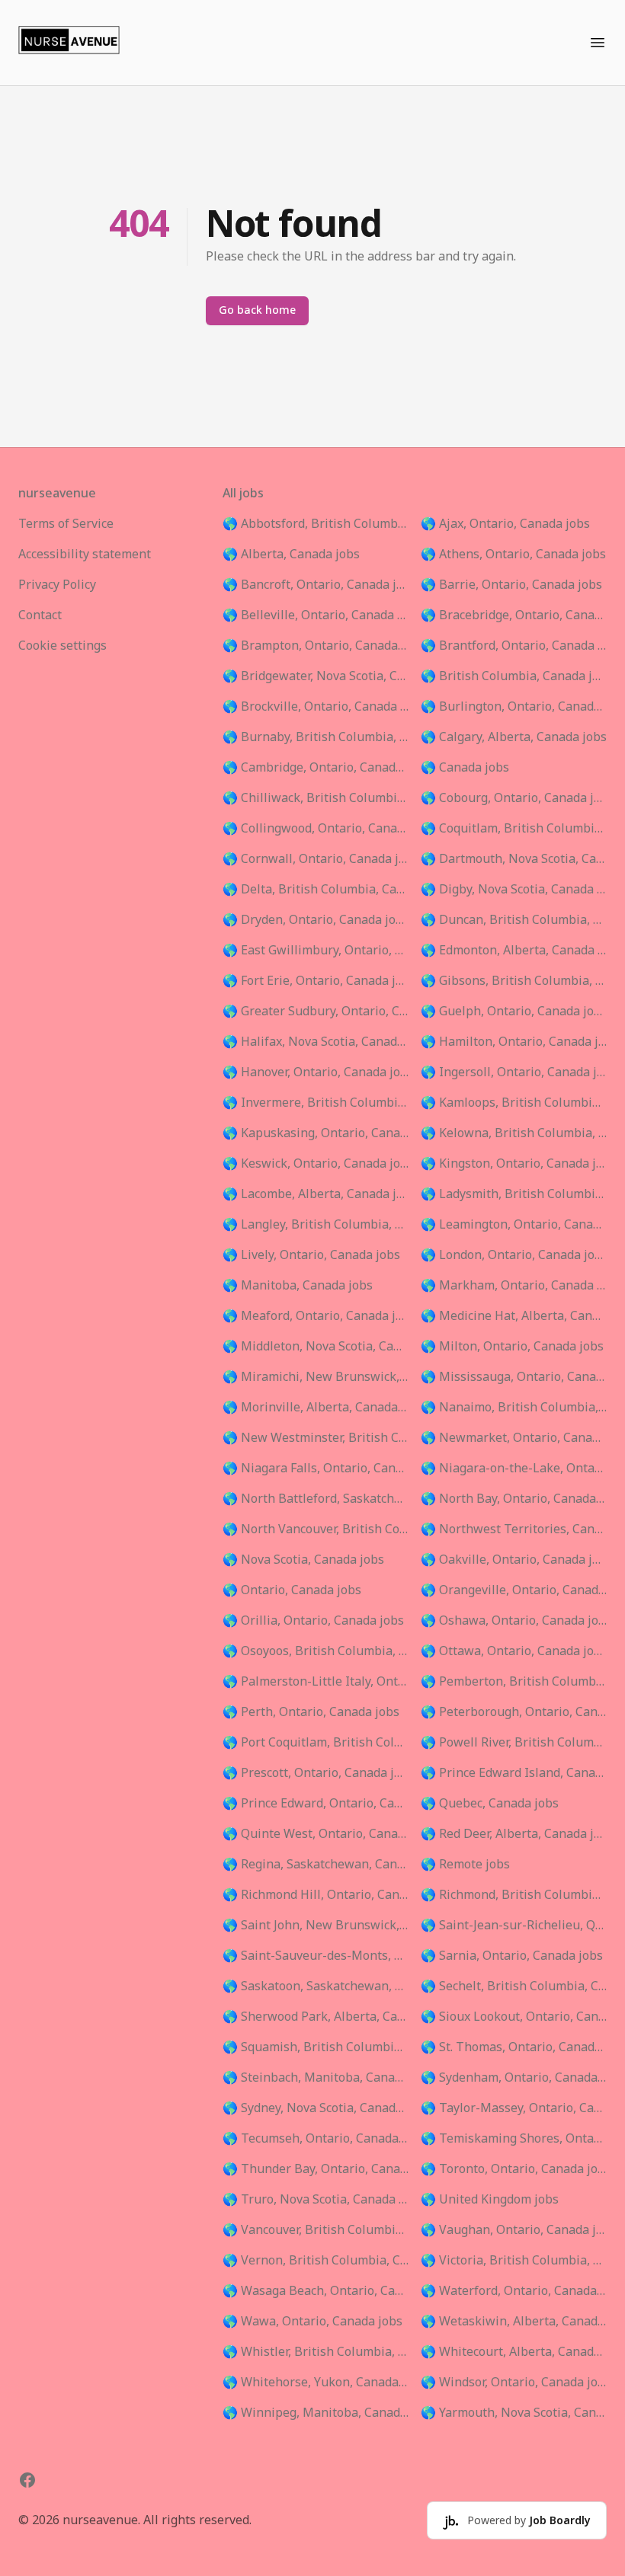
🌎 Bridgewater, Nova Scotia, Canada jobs (316, 676)
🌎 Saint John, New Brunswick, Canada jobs (316, 1926)
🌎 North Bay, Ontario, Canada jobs (514, 1499)
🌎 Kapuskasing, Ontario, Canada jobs (316, 1133)
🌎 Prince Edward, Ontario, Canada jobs (316, 1804)
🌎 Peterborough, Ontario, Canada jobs (514, 1712)
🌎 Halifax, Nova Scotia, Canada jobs (316, 1042)
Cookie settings (62, 646)
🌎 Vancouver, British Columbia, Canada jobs (316, 2230)
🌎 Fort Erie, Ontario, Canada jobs (316, 981)
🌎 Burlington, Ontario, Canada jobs (514, 707)
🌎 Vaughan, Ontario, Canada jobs (514, 2230)
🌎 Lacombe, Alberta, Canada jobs (316, 1194)
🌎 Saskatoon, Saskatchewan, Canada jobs (316, 1986)
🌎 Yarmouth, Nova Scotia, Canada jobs (514, 2413)
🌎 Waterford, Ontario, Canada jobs (514, 2291)
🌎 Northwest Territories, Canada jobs (514, 1529)
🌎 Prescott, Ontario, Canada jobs (316, 1773)
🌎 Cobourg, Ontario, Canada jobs (514, 798)
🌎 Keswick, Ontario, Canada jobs (316, 1164)
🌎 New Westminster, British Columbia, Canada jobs (316, 1438)
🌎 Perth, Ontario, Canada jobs (311, 1712)
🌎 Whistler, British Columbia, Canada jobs (316, 2352)
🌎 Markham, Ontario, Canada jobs (514, 1286)
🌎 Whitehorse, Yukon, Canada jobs (316, 2383)
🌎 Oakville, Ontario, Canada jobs (514, 1560)
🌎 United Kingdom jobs (490, 2200)
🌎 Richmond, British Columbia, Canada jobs (514, 1895)
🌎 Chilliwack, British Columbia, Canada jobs (316, 798)
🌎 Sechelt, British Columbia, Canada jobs (514, 1986)
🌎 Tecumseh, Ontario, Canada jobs (316, 2139)
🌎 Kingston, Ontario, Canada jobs (514, 1164)
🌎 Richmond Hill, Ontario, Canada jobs (316, 1895)
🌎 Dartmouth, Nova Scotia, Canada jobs (514, 859)
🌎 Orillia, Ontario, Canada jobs (313, 1621)
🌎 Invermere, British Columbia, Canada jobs (316, 1103)
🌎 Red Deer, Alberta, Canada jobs (514, 1834)
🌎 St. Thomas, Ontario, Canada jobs (514, 2047)
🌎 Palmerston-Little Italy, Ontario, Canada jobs (316, 1682)
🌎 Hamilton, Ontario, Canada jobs (514, 1042)
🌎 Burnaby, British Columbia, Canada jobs (316, 737)
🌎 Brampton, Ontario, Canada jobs (316, 646)
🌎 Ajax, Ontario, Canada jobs (505, 524)
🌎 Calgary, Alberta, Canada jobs (514, 737)
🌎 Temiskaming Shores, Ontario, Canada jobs (514, 2139)
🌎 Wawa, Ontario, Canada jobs (312, 2322)
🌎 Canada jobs (465, 768)
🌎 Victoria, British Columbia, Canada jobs (514, 2261)
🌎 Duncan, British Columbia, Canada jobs (514, 920)
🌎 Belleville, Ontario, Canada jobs (316, 615)
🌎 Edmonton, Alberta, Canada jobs (514, 951)
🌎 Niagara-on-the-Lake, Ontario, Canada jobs (514, 1469)
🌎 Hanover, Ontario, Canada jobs (316, 1072)
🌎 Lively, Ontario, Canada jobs (311, 1255)
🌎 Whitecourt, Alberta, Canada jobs (514, 2352)
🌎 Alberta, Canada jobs (291, 555)
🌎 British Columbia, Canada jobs (514, 676)
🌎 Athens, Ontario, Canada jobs (513, 555)
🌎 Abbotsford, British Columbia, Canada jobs (316, 524)
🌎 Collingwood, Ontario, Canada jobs (316, 829)
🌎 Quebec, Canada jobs (490, 1804)
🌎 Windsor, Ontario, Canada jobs (514, 2383)
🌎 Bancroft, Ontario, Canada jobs (316, 585)
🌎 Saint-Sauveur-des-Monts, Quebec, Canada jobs (316, 1956)
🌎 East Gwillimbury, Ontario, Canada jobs (316, 951)
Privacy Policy (57, 585)
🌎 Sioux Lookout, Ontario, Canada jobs (514, 2017)
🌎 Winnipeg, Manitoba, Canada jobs (316, 2413)
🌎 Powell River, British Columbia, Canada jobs (514, 1743)
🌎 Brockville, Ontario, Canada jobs (316, 707)
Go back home (257, 310)
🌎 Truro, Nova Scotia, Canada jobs (316, 2200)
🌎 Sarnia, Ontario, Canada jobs (512, 1956)
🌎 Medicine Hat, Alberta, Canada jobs (514, 1316)
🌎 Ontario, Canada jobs (292, 1590)
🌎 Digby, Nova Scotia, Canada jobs (514, 890)
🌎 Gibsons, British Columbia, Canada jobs (514, 981)
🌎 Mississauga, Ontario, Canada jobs (514, 1377)
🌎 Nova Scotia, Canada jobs (303, 1560)
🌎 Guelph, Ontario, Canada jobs (514, 1012)
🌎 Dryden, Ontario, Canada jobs (316, 920)
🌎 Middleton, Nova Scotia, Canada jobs (316, 1347)
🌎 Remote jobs (465, 1865)
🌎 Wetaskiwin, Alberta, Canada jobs (514, 2322)
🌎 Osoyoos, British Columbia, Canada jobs (316, 1651)
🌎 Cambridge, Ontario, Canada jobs (316, 768)
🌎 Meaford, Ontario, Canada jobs (316, 1316)
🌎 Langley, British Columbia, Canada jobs (316, 1225)
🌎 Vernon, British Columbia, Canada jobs (316, 2261)
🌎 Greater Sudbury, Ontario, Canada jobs (316, 1012)
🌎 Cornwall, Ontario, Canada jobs (316, 859)
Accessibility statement (85, 555)
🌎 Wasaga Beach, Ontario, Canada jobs (316, 2291)
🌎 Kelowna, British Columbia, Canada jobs (514, 1133)
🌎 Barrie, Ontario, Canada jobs (511, 585)
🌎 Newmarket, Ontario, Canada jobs (514, 1438)
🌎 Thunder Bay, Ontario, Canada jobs (316, 2169)
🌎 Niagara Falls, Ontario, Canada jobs (316, 1469)
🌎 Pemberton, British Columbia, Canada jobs (514, 1682)
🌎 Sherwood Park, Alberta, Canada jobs (316, 2017)
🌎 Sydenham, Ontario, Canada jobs (514, 2078)
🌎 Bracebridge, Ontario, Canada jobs (514, 615)
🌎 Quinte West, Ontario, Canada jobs (316, 1834)
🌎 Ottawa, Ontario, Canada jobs (514, 1651)
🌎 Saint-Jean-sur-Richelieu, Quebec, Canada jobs (514, 1926)
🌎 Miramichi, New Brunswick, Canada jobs (316, 1377)
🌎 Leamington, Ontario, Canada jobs (514, 1225)
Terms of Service (66, 524)
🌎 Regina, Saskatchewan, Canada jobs (316, 1865)
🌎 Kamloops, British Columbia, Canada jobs (514, 1103)
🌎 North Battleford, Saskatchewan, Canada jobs (316, 1499)
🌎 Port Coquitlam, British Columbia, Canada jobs (316, 1743)
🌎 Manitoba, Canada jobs (298, 1286)
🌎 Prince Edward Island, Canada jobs (514, 1773)
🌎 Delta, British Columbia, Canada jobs (316, 890)
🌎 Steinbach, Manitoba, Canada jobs (316, 2078)
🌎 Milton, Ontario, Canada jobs (512, 1347)
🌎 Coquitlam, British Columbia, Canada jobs (514, 829)
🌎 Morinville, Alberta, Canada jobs (316, 1408)
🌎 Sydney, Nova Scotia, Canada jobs (316, 2108)
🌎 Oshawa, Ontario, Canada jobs (514, 1621)
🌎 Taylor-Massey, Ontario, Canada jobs (514, 2108)
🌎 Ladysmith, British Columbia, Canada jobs (514, 1194)
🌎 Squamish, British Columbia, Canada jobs (316, 2047)
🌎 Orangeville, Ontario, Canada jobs (514, 1590)
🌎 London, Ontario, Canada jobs (514, 1255)
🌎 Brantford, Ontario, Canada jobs (514, 646)
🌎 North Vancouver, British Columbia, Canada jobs (316, 1529)
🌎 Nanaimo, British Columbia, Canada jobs (514, 1408)
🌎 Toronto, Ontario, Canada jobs (514, 2169)
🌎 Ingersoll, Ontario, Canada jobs (514, 1072)
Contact (40, 615)
